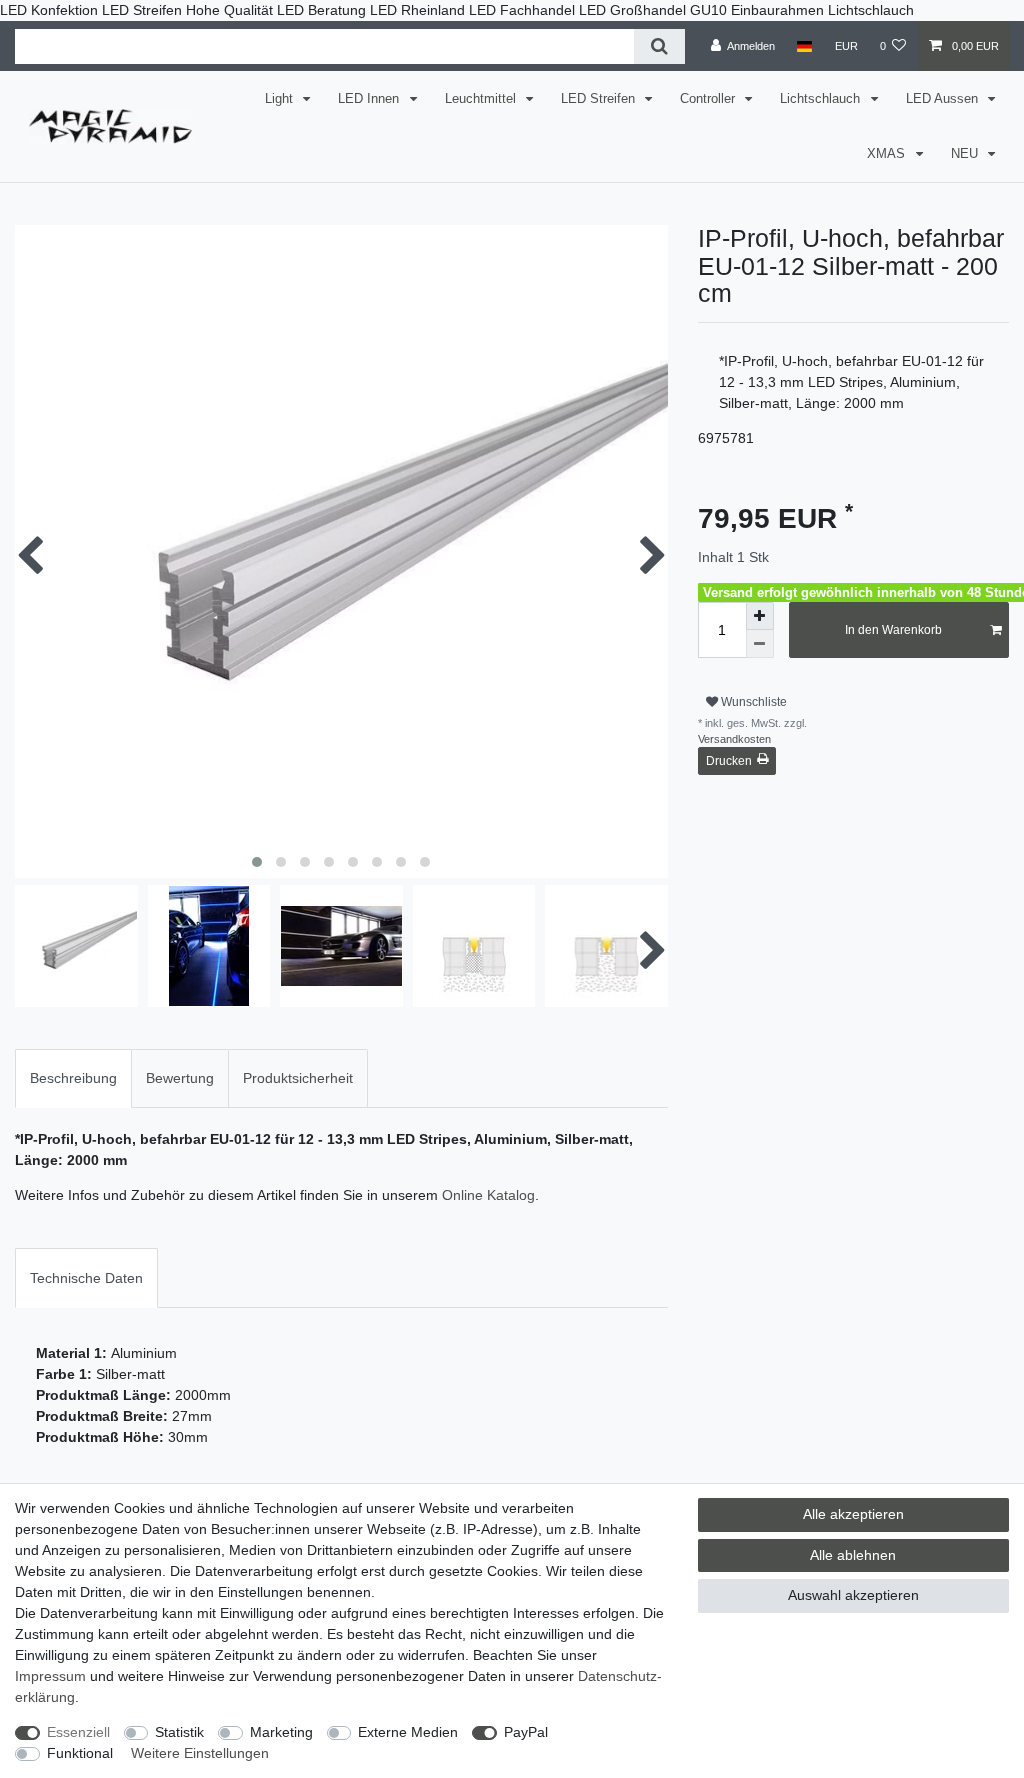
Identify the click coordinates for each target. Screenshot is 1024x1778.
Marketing (281, 1732)
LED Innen (370, 99)
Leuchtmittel (482, 99)
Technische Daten (86, 1278)
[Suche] (659, 46)
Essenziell (78, 1732)
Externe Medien (408, 1732)
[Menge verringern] (760, 644)
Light (281, 99)
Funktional (80, 1753)
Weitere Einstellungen (200, 1753)
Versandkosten (734, 739)
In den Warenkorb (893, 630)
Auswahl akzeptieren (853, 1595)
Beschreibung (73, 1078)
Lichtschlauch (822, 99)
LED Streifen (600, 99)
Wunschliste (752, 702)
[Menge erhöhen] (760, 616)
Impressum (50, 1676)
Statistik (179, 1732)
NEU (966, 154)
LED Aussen (944, 99)
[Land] (804, 46)
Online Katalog (488, 1195)
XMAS (888, 154)
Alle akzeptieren (853, 1514)
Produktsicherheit (298, 1078)
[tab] (73, 1078)
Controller (709, 99)
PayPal (526, 1732)
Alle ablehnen (853, 1555)
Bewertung (180, 1078)
